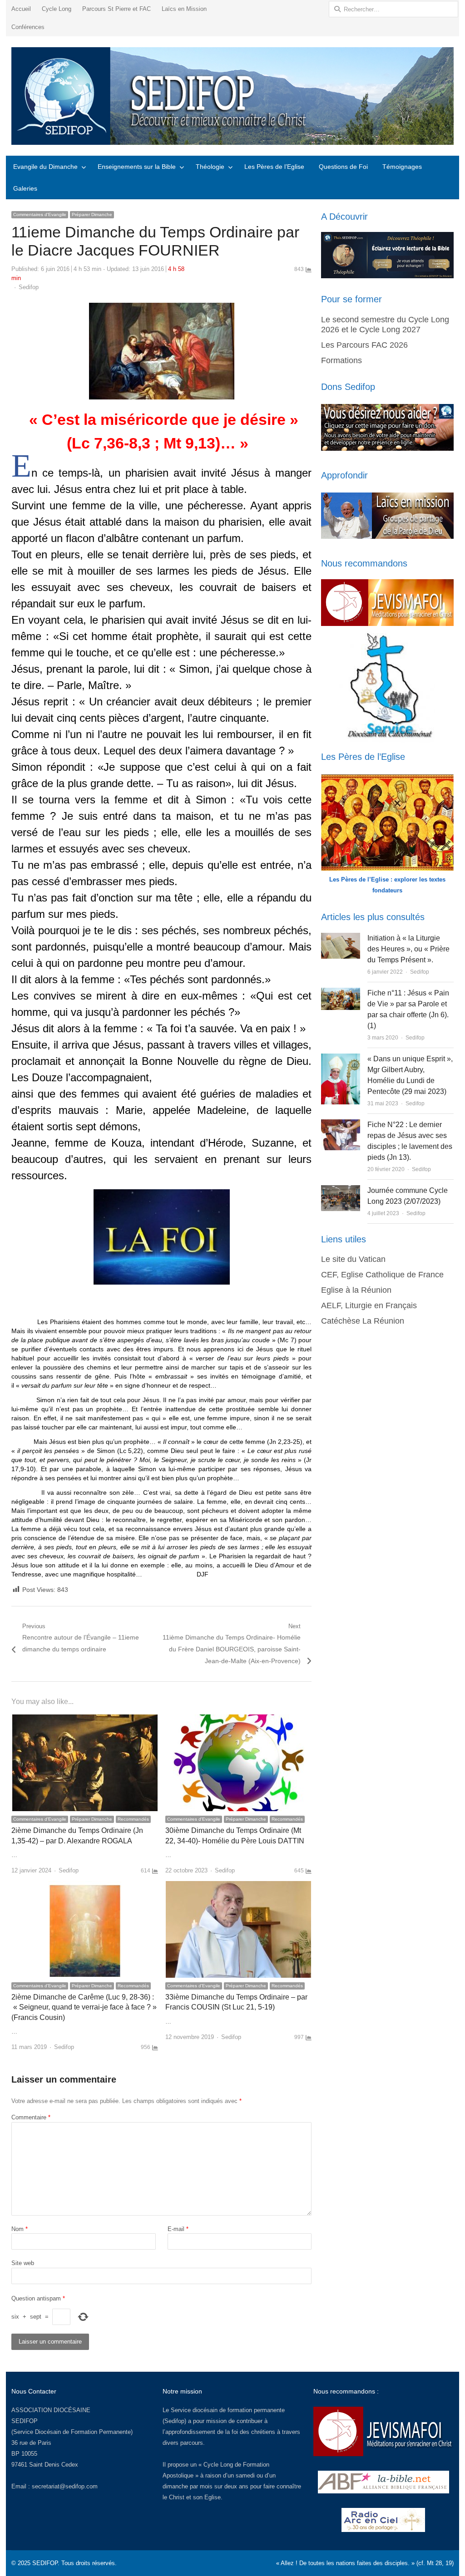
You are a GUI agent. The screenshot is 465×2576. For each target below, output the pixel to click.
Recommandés (133, 1819)
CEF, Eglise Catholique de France (382, 1275)
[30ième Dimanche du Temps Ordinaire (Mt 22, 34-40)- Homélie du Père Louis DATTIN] (238, 1720)
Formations (341, 360)
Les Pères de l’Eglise (274, 167)
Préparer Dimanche (92, 214)
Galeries (25, 188)
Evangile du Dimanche (45, 167)
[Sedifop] (232, 96)
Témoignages (402, 167)
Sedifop (29, 287)
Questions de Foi (343, 167)
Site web (23, 2263)
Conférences (28, 27)
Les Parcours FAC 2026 (364, 345)
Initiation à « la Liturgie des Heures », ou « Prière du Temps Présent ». (408, 949)
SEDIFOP (25, 2421)
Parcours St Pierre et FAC (116, 9)
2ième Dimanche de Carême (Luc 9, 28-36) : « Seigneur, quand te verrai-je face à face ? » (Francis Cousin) (84, 2007)
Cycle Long (57, 9)
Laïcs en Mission (184, 9)
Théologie (210, 167)
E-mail (178, 2229)
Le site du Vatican (353, 1259)
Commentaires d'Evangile (40, 214)
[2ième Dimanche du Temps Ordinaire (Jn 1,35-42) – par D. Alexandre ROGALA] (85, 1720)
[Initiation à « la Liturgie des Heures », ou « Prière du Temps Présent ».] (341, 938)
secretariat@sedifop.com (65, 2486)
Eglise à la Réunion (356, 1290)
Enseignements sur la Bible (137, 167)
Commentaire (31, 2117)
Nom (20, 2229)
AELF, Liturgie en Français (369, 1305)
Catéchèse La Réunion (363, 1321)
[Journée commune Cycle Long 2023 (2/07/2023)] (341, 1190)
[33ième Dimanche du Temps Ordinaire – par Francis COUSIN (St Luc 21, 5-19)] (238, 1886)
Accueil (21, 9)
